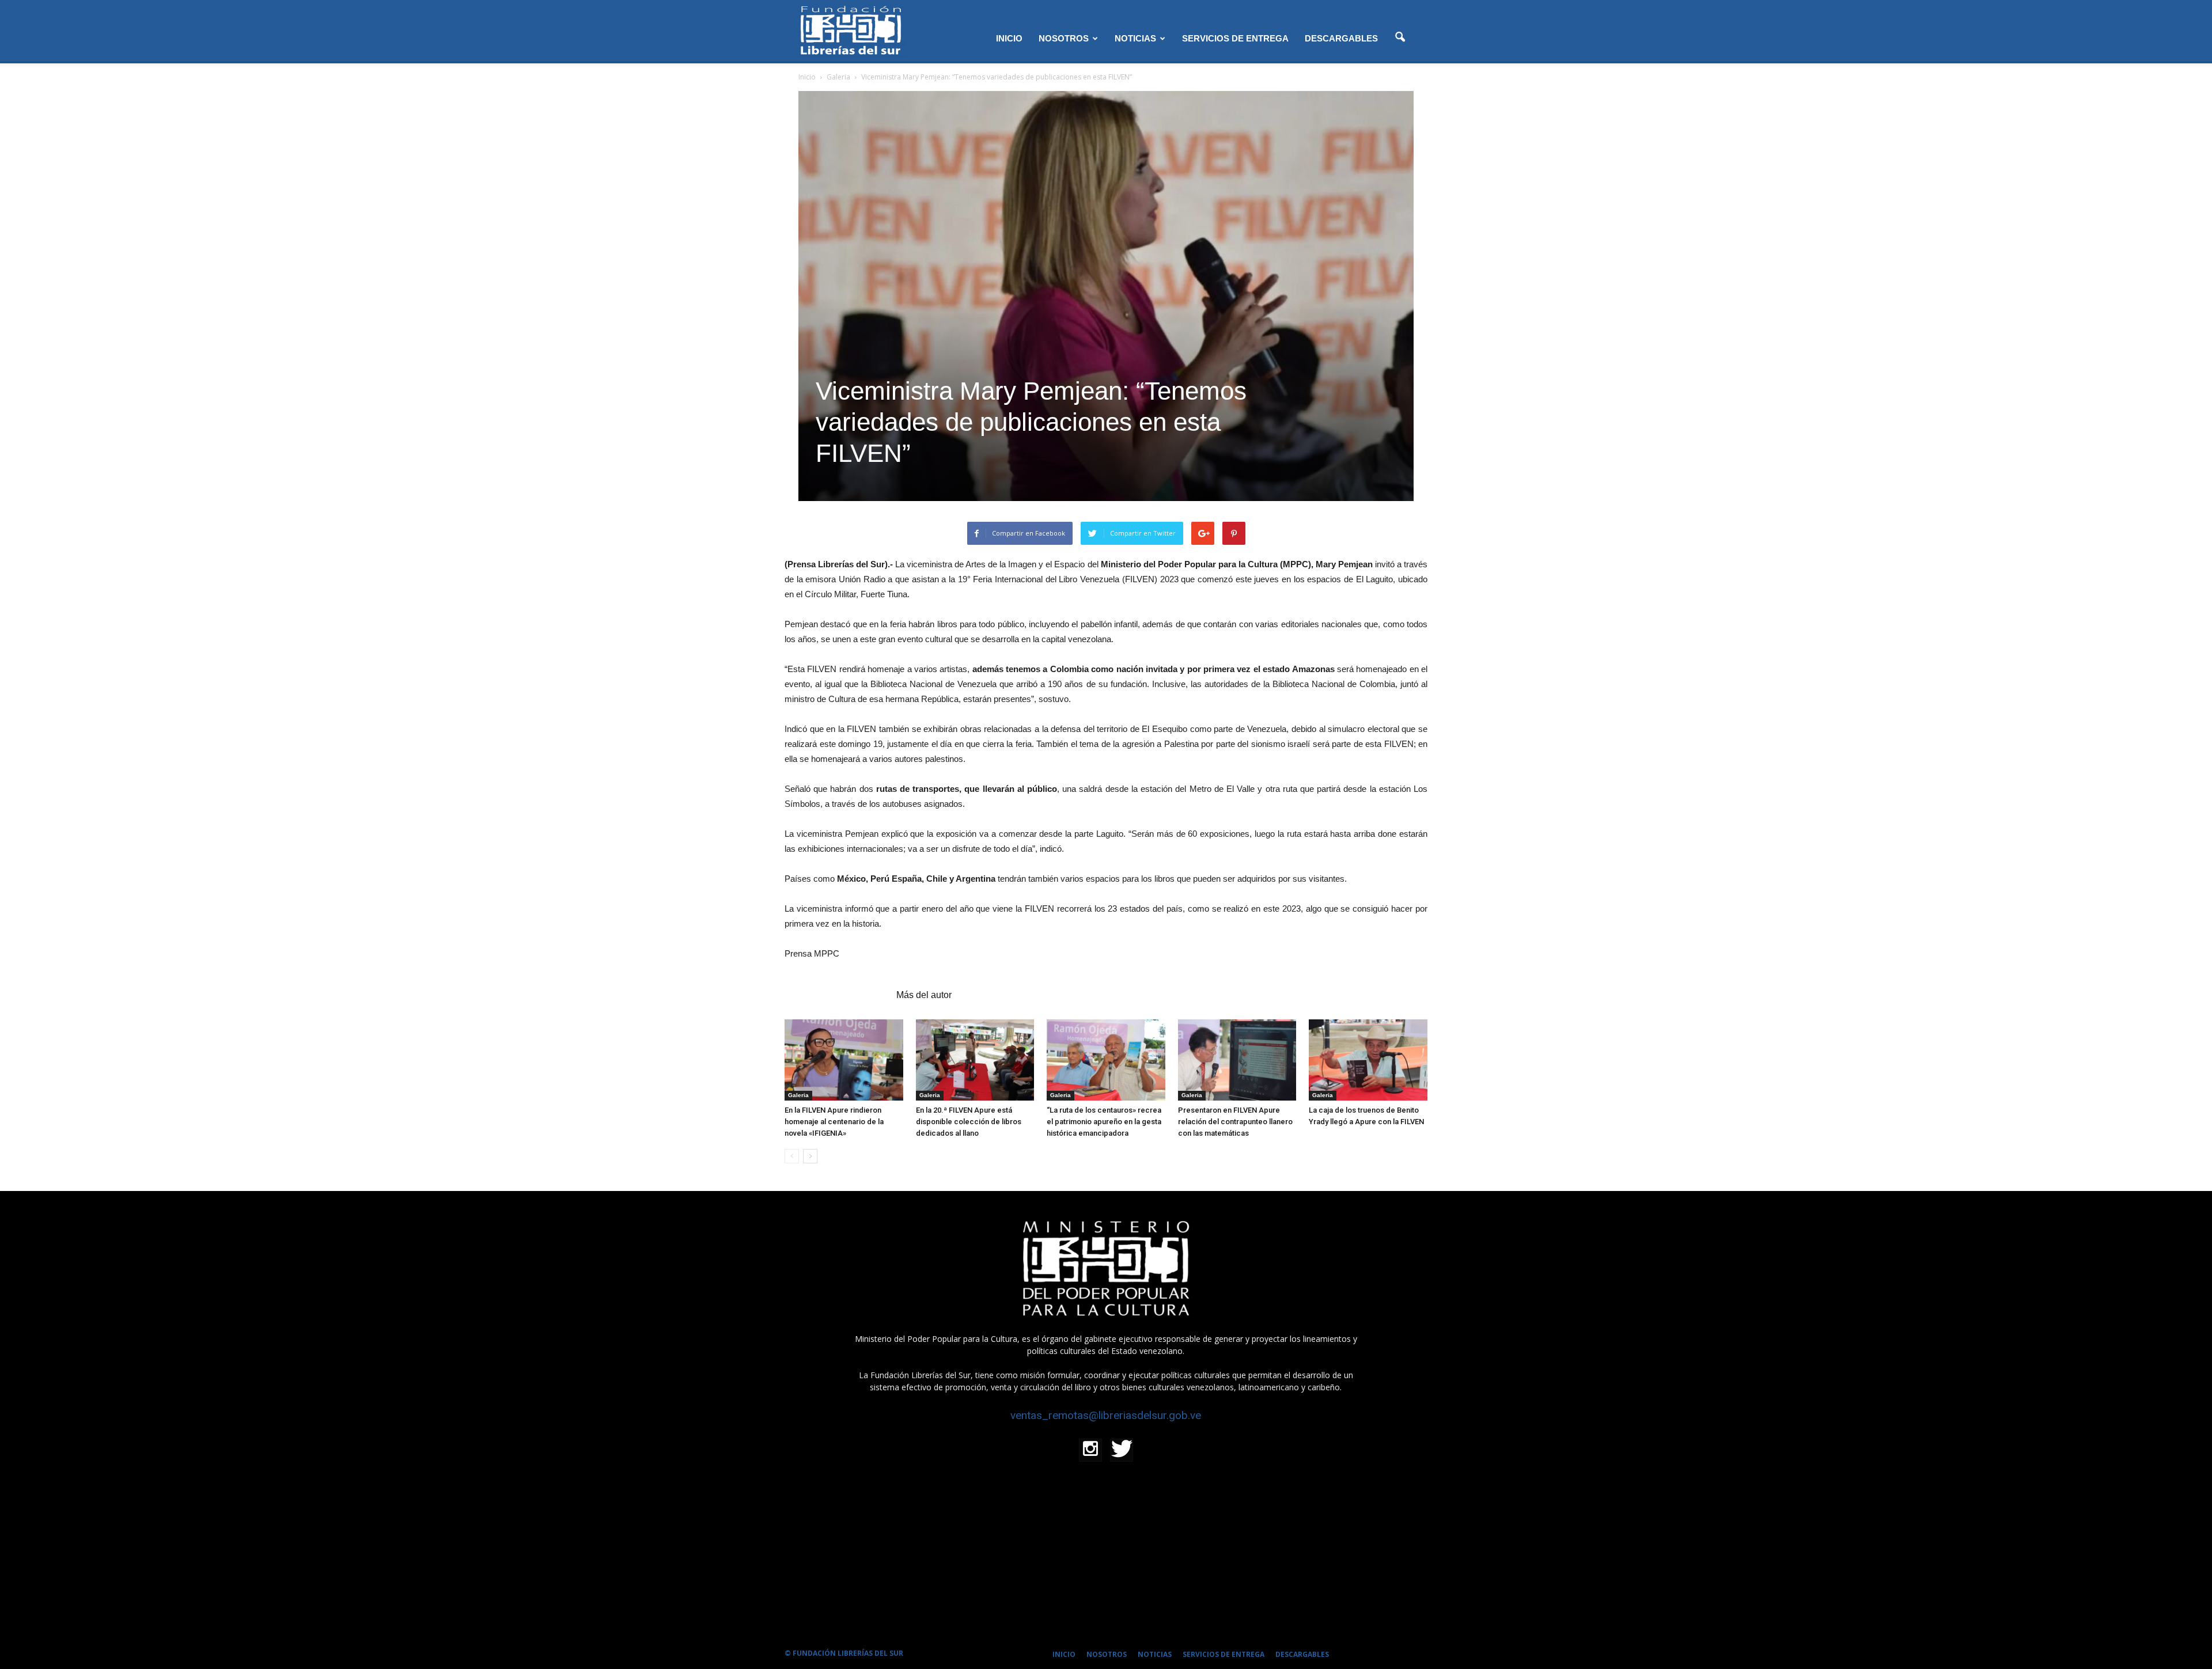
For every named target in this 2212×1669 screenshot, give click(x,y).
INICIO (1009, 38)
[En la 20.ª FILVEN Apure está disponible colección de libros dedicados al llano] (975, 1060)
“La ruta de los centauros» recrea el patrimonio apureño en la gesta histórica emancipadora (1104, 1122)
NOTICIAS (1135, 38)
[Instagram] (1090, 1450)
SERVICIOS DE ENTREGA (1235, 38)
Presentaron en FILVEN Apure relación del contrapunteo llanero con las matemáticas (1235, 1122)
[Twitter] (1122, 1450)
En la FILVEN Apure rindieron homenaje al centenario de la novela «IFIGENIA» (834, 1122)
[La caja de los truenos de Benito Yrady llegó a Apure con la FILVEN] (1368, 1060)
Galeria (798, 1095)
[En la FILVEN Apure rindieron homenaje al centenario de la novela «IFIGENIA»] (844, 1060)
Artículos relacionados (837, 995)
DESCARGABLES (1341, 38)
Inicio (807, 77)
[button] (1400, 37)
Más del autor (924, 995)
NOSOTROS (1064, 38)
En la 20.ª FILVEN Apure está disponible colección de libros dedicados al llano (969, 1122)
